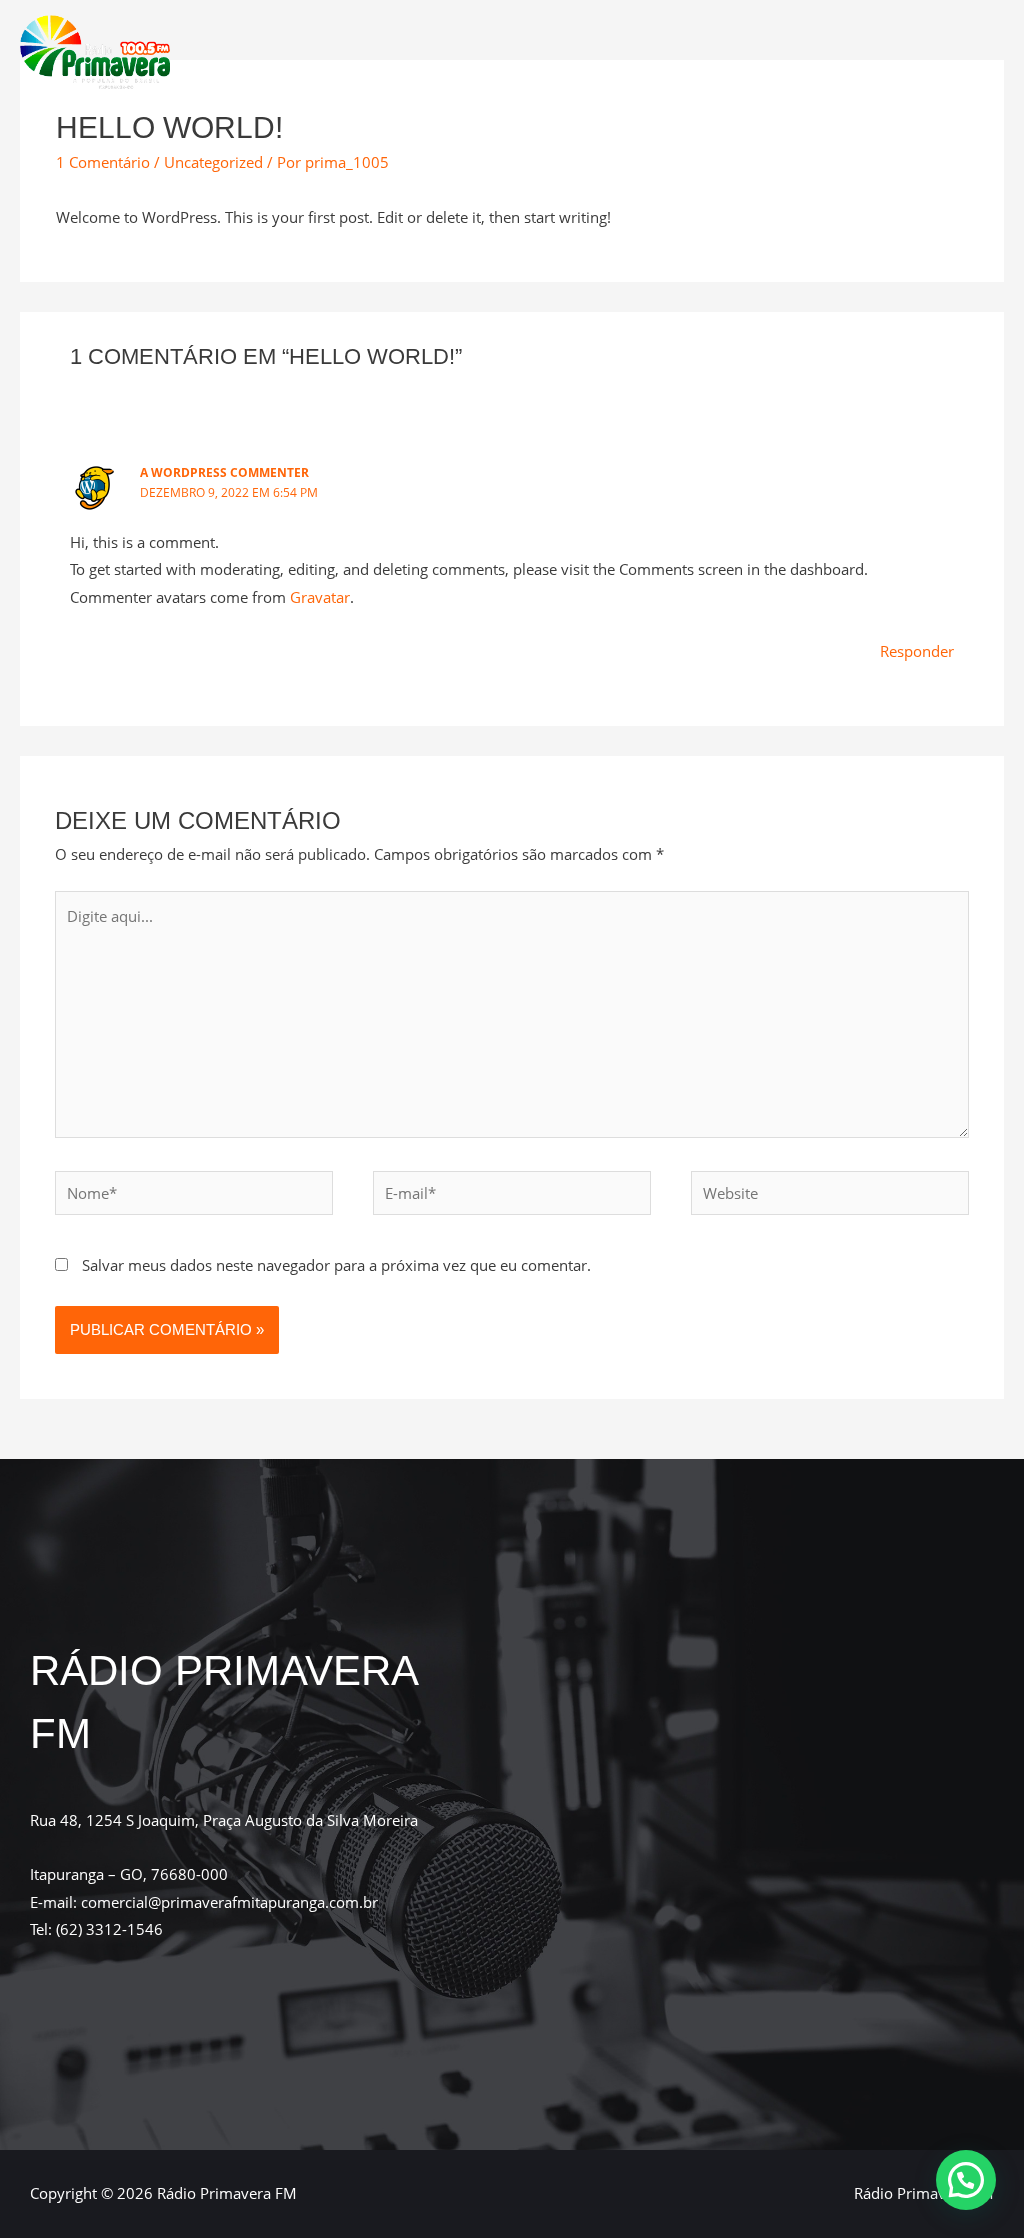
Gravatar (320, 597)
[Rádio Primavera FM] (95, 50)
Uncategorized (213, 162)
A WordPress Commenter (224, 472)
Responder (917, 651)
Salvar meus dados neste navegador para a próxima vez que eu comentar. (336, 1265)
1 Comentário (103, 162)
